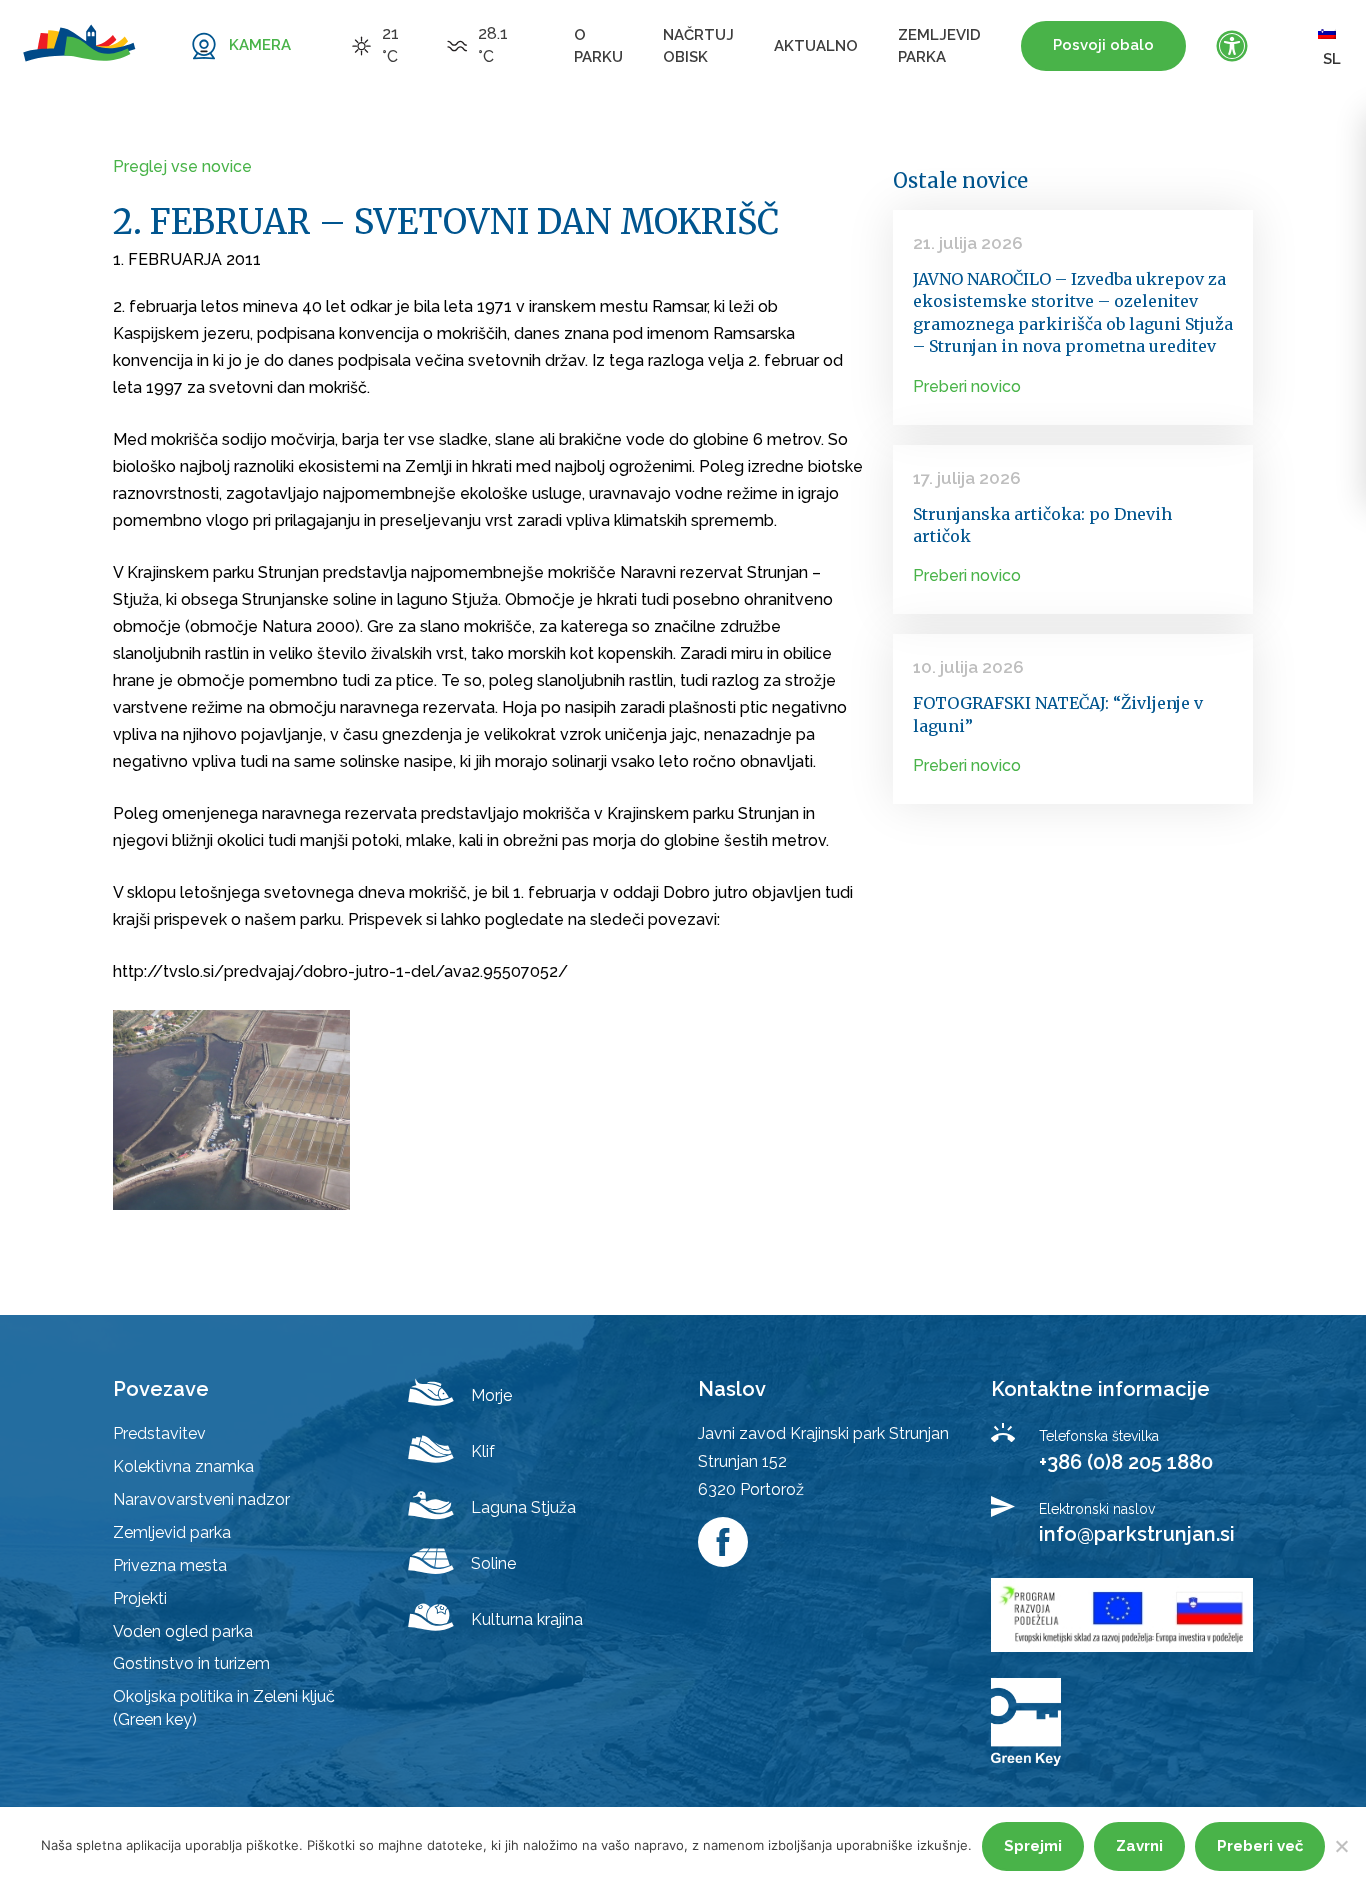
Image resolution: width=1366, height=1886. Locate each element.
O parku (598, 46)
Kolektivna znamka (183, 1466)
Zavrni (1139, 1846)
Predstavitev (159, 1433)
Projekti (140, 1598)
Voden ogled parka (183, 1631)
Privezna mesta (170, 1565)
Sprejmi (1033, 1846)
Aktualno (816, 46)
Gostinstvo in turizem (191, 1663)
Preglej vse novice (182, 166)
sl (1332, 59)
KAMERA (260, 45)
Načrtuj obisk (698, 46)
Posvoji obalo (1103, 45)
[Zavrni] (1341, 1846)
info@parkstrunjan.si (1137, 1534)
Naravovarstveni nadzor (201, 1499)
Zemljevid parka (939, 46)
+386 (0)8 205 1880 (1126, 1462)
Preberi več (1260, 1846)
